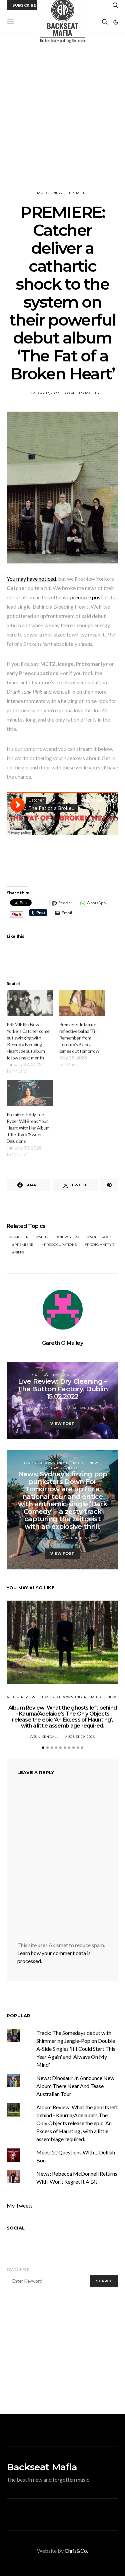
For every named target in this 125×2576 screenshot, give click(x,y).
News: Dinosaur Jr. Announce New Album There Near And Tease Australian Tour (75, 2086)
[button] (116, 22)
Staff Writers (83, 1408)
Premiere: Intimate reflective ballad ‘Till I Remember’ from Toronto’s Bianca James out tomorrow (79, 1038)
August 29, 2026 (80, 1737)
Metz (44, 1237)
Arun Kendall (82, 1538)
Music (43, 193)
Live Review (65, 1375)
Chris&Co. (76, 2551)
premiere (24, 1245)
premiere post (86, 597)
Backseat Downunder (46, 1463)
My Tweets (20, 2205)
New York (69, 1237)
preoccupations (60, 1245)
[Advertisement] (62, 112)
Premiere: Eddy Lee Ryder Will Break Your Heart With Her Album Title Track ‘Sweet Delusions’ (28, 1128)
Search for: (18, 2270)
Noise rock (101, 1237)
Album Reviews (22, 1697)
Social (16, 2228)
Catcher (20, 1237)
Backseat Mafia (42, 2467)
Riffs (19, 1252)
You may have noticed (31, 579)
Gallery (40, 1375)
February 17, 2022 (42, 393)
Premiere (78, 193)
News (59, 193)
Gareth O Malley (82, 393)
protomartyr (100, 1245)
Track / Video (64, 1468)
